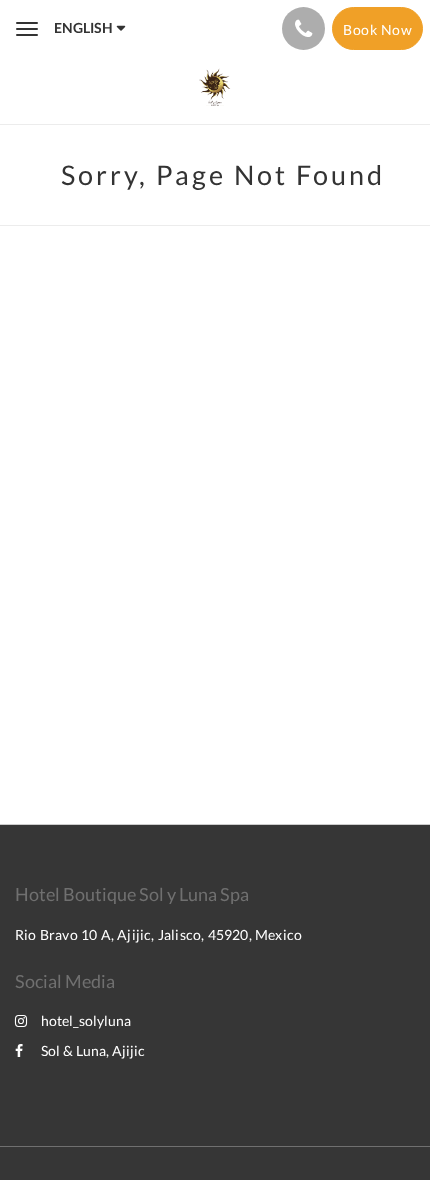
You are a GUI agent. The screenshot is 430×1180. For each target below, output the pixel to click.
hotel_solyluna (86, 1020)
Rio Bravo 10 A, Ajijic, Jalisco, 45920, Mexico (158, 934)
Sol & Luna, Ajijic (93, 1050)
